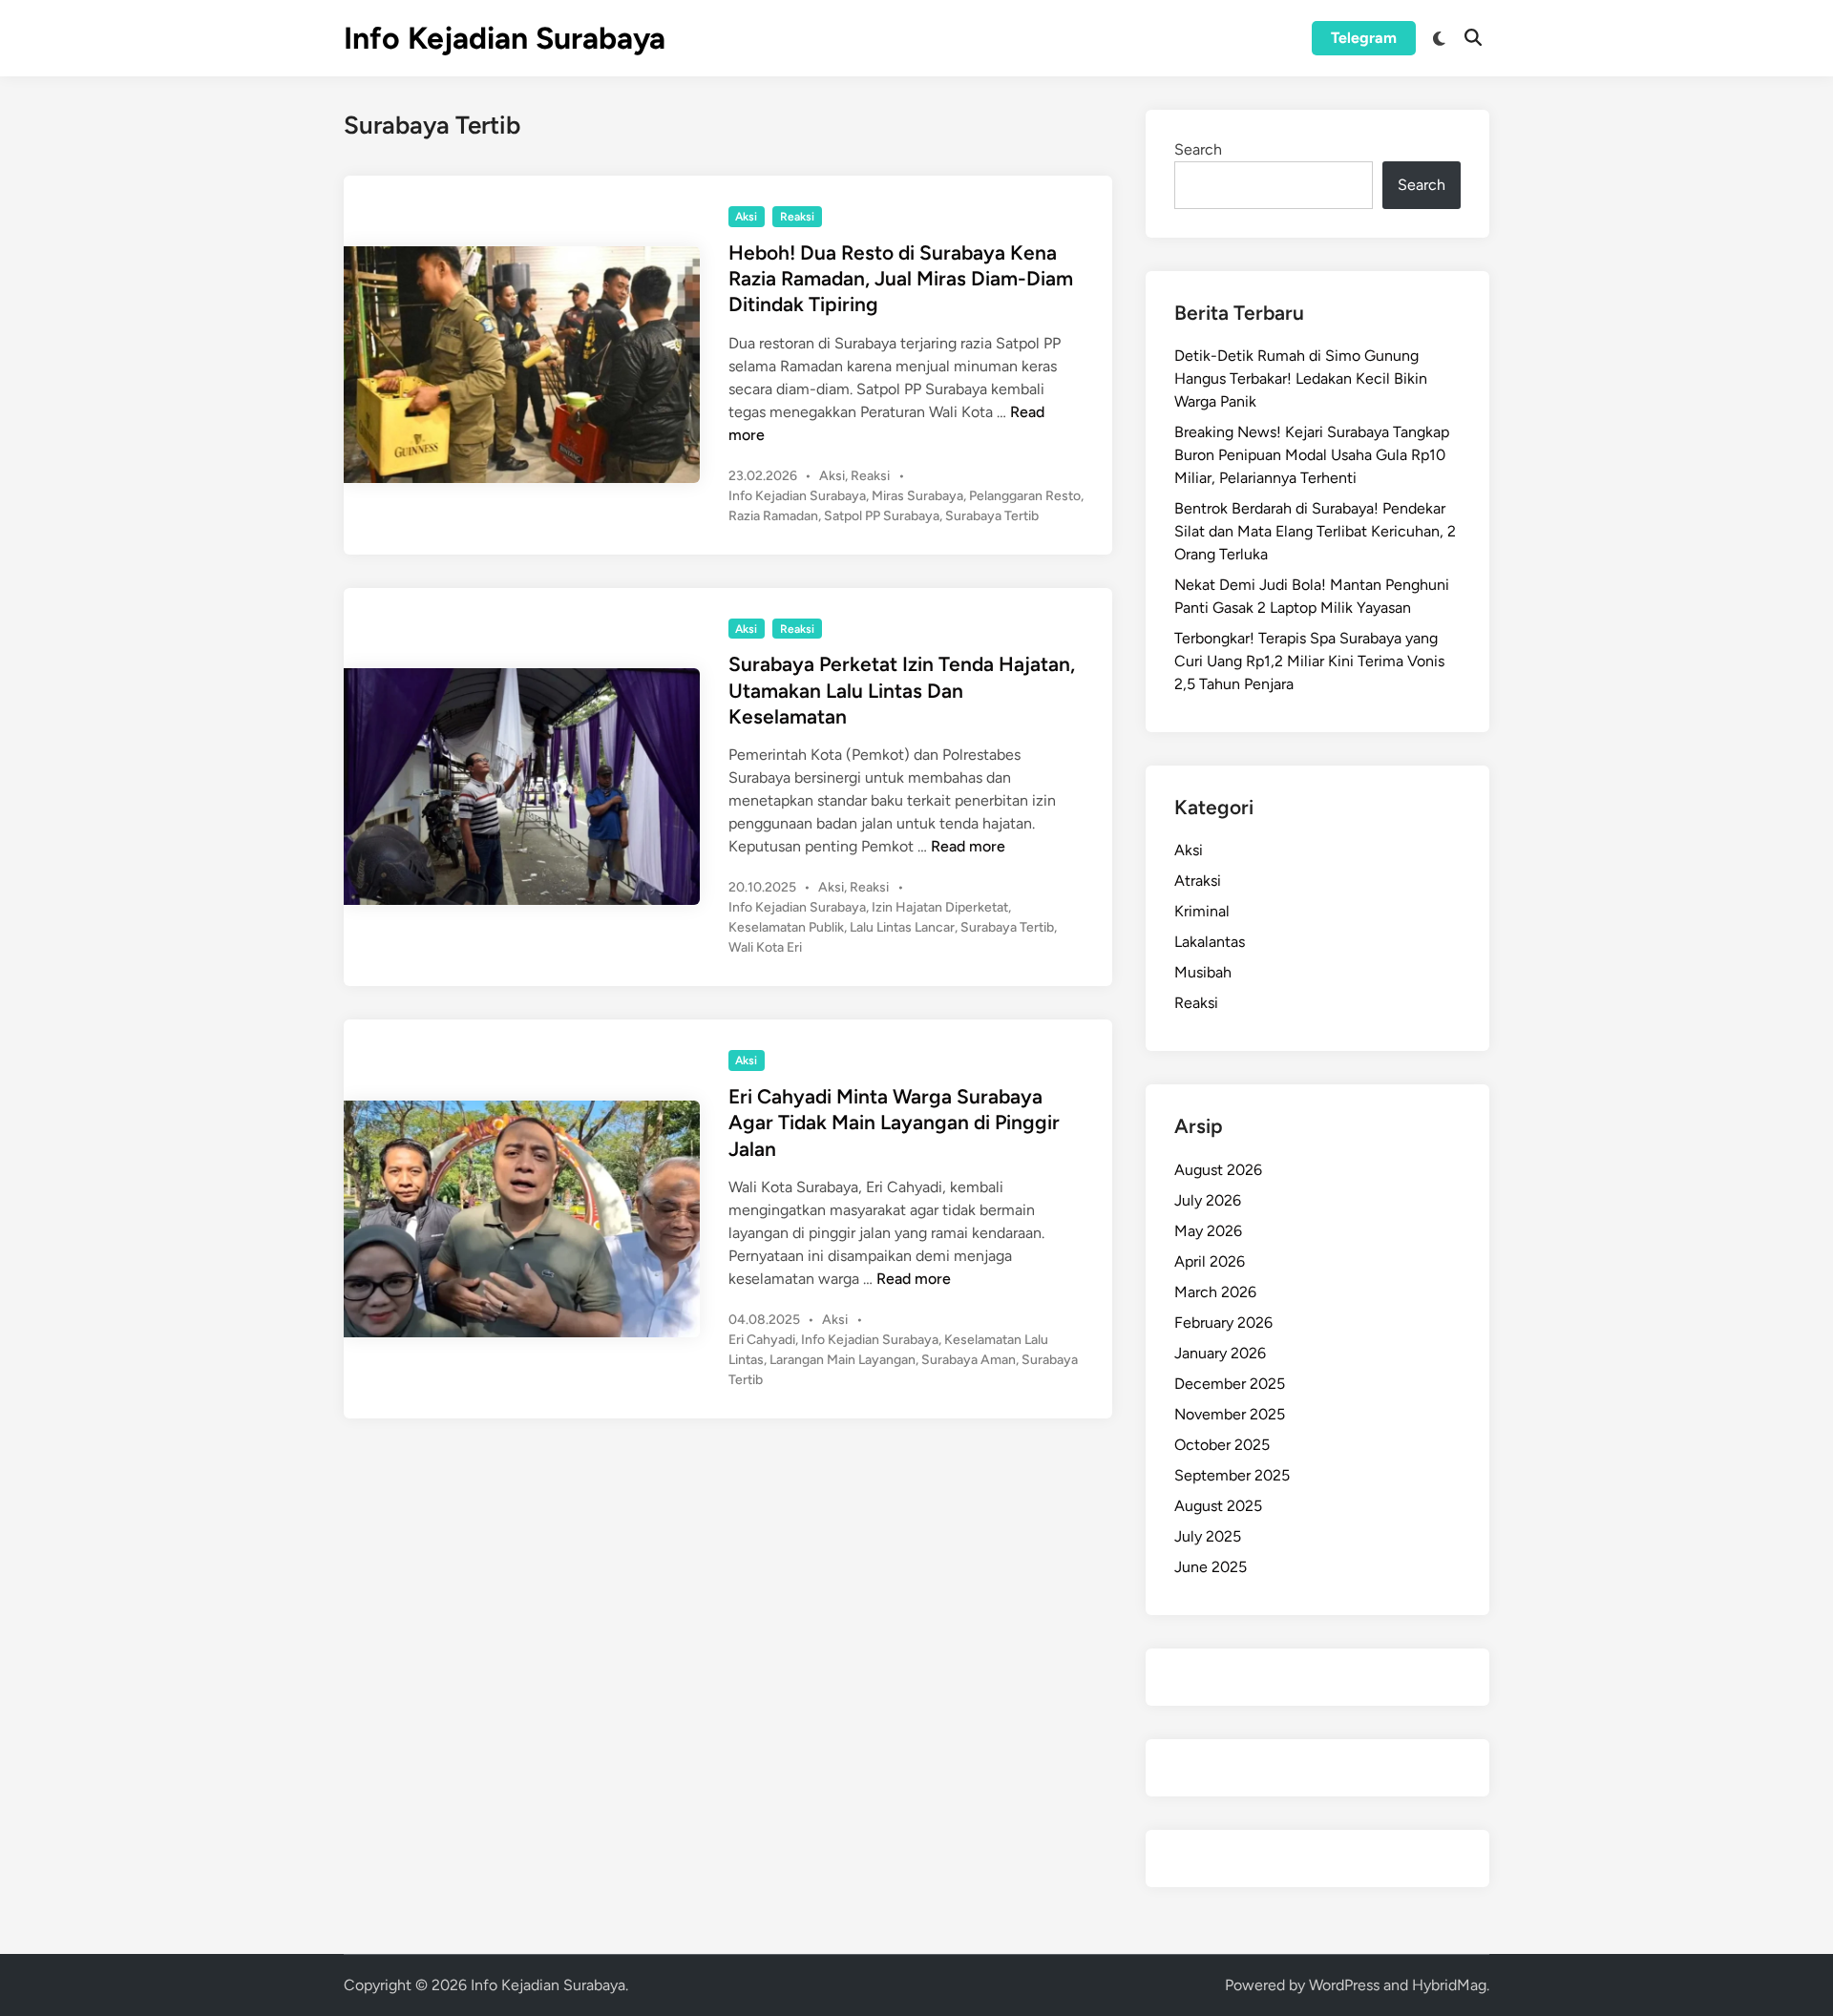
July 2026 (1208, 1200)
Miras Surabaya (917, 496)
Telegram (1364, 38)
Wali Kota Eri (765, 947)
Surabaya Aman (969, 1360)
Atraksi (1198, 881)
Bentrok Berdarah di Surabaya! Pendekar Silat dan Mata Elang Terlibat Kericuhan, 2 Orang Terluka (1315, 531)
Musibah (1203, 972)
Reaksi (797, 217)
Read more (968, 846)
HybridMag (1449, 1985)
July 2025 (1208, 1536)
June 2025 (1211, 1567)
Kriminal (1202, 911)
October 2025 (1222, 1445)
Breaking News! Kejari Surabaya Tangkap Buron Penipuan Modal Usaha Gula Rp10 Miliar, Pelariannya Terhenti (1312, 455)
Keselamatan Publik (786, 927)
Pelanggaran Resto (1025, 496)
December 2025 (1230, 1384)
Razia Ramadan (773, 516)
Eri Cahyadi (762, 1340)
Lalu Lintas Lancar (902, 927)
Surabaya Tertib (992, 516)
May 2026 (1208, 1231)
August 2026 (1218, 1170)
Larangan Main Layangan (843, 1360)
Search (1198, 149)
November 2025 (1230, 1414)
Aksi (746, 217)
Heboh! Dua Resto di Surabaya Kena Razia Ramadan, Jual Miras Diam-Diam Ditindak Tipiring (901, 279)
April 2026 (1210, 1261)
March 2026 (1215, 1292)
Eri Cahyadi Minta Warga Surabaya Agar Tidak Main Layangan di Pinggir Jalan (894, 1123)
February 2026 (1223, 1323)
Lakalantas (1210, 942)
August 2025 (1218, 1506)
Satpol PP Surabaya (882, 516)
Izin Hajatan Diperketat (940, 907)
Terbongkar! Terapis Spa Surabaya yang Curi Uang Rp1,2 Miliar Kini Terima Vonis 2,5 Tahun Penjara (1309, 661)
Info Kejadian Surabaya (505, 38)
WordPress (1344, 1985)
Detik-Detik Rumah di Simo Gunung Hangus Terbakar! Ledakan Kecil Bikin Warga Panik (1301, 378)
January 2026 (1220, 1353)
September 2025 (1232, 1475)
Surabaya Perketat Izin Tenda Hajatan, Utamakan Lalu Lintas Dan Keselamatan (902, 690)
